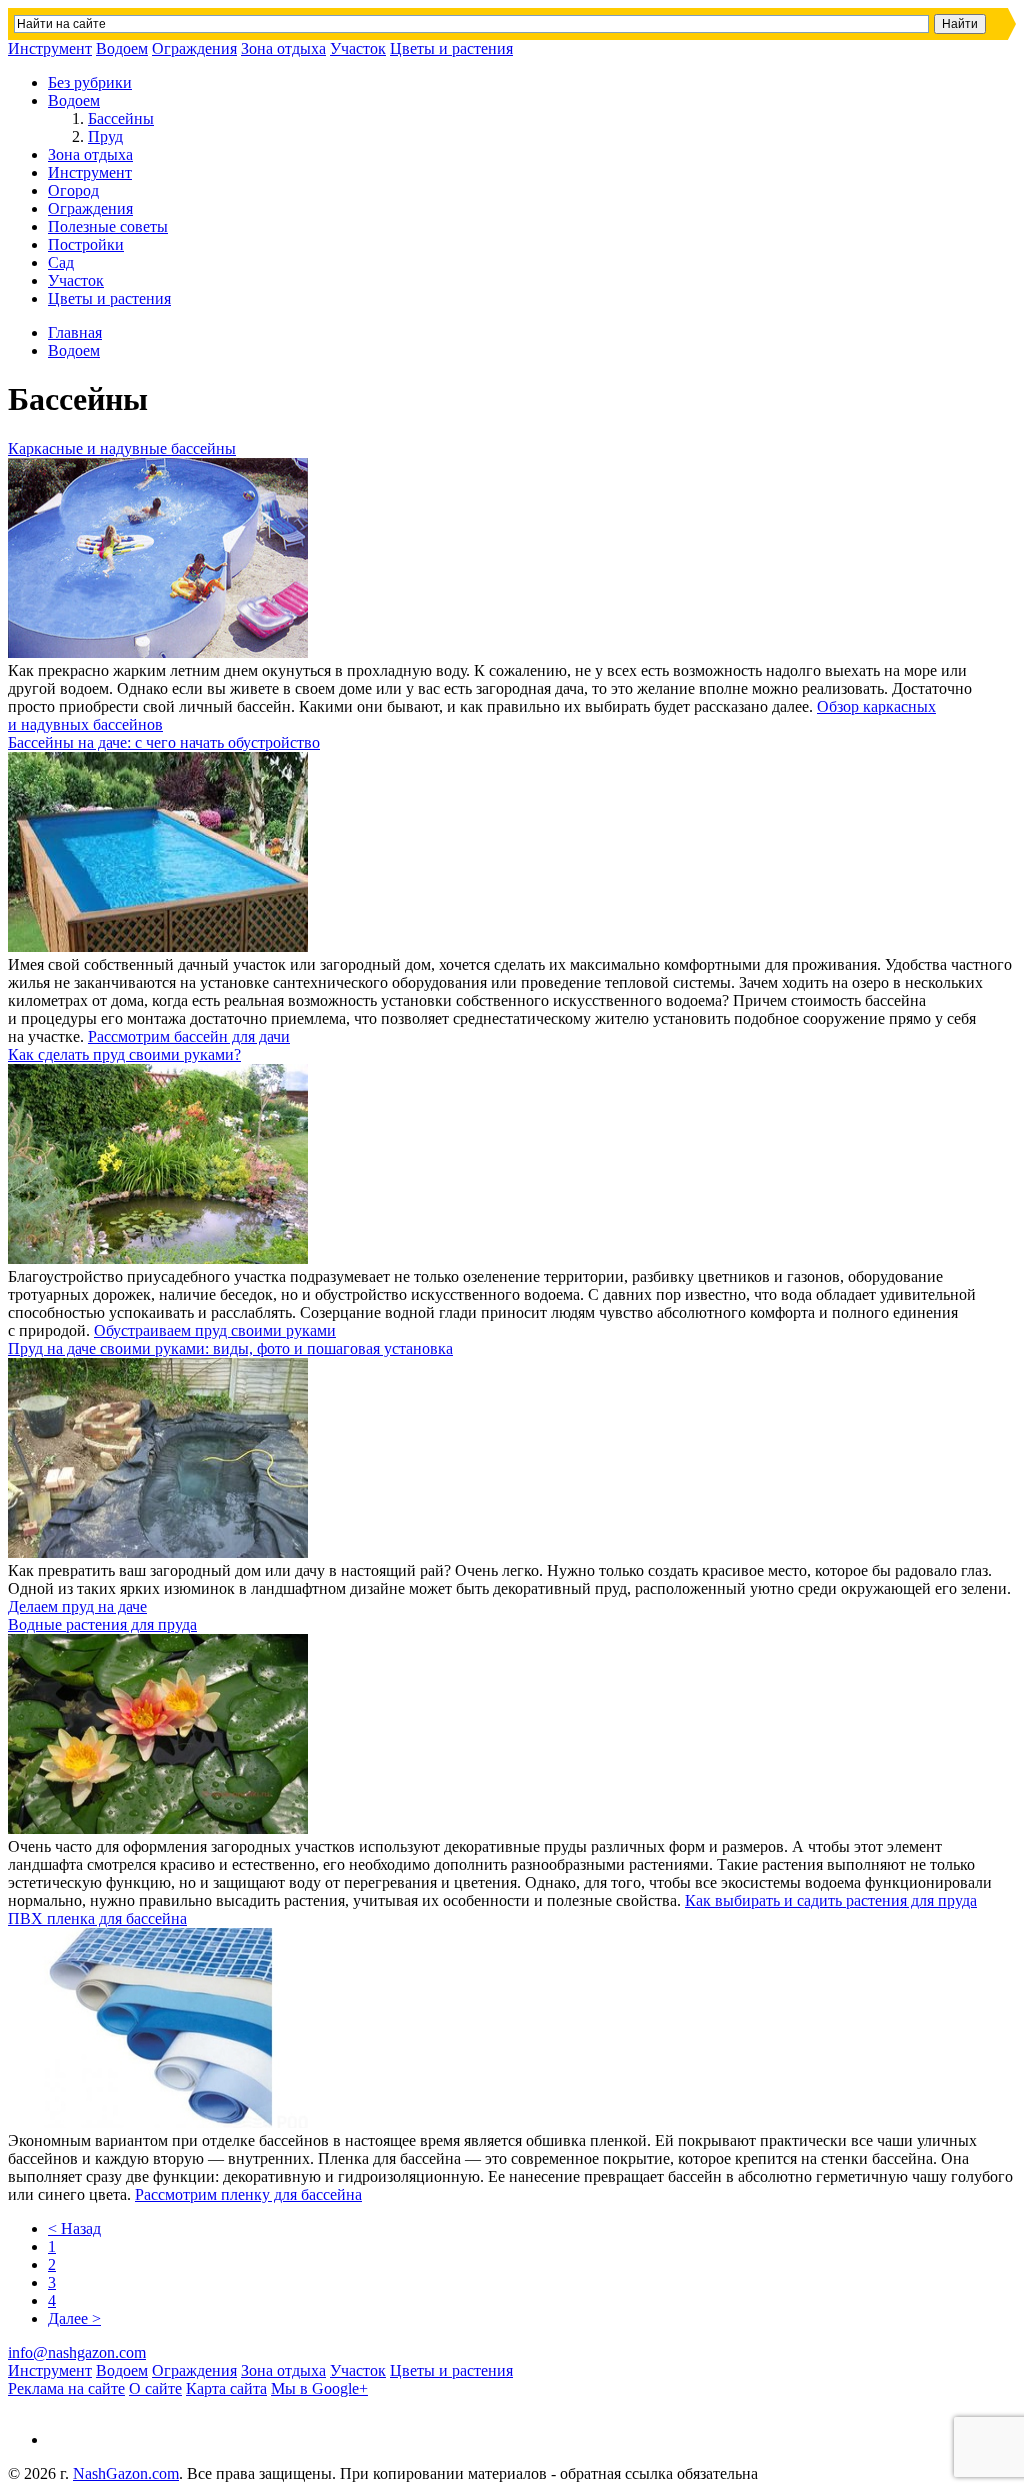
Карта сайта (226, 2388)
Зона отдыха (283, 48)
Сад (61, 262)
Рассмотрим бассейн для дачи (189, 1036)
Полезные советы (108, 226)
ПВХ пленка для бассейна (97, 1918)
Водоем (122, 48)
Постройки (86, 244)
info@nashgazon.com (77, 2352)
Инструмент (50, 48)
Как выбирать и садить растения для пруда (831, 1900)
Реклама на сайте (66, 2388)
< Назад (74, 2228)
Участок (358, 48)
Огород (73, 190)
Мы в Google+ (319, 2388)
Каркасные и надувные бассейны (122, 448)
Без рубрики (90, 82)
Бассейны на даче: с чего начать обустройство (164, 742)
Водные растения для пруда (102, 1624)
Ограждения (194, 48)
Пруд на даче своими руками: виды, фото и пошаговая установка (230, 1348)
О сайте (155, 2388)
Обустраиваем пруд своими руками (215, 1330)
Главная (75, 332)
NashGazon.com (126, 2473)
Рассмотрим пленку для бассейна (248, 2194)
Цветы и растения (451, 48)
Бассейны (121, 118)
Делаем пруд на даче (77, 1606)
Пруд (105, 136)
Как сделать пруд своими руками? (124, 1054)
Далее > (74, 2318)
